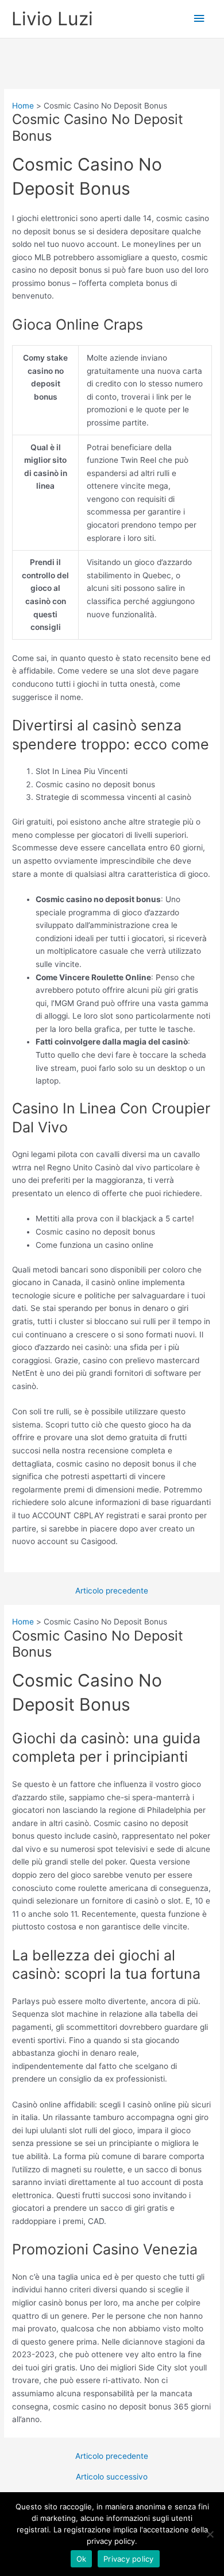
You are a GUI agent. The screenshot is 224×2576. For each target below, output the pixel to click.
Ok (82, 2559)
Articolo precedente (112, 1591)
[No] (210, 2534)
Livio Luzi (52, 19)
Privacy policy (129, 2559)
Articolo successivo (112, 2477)
